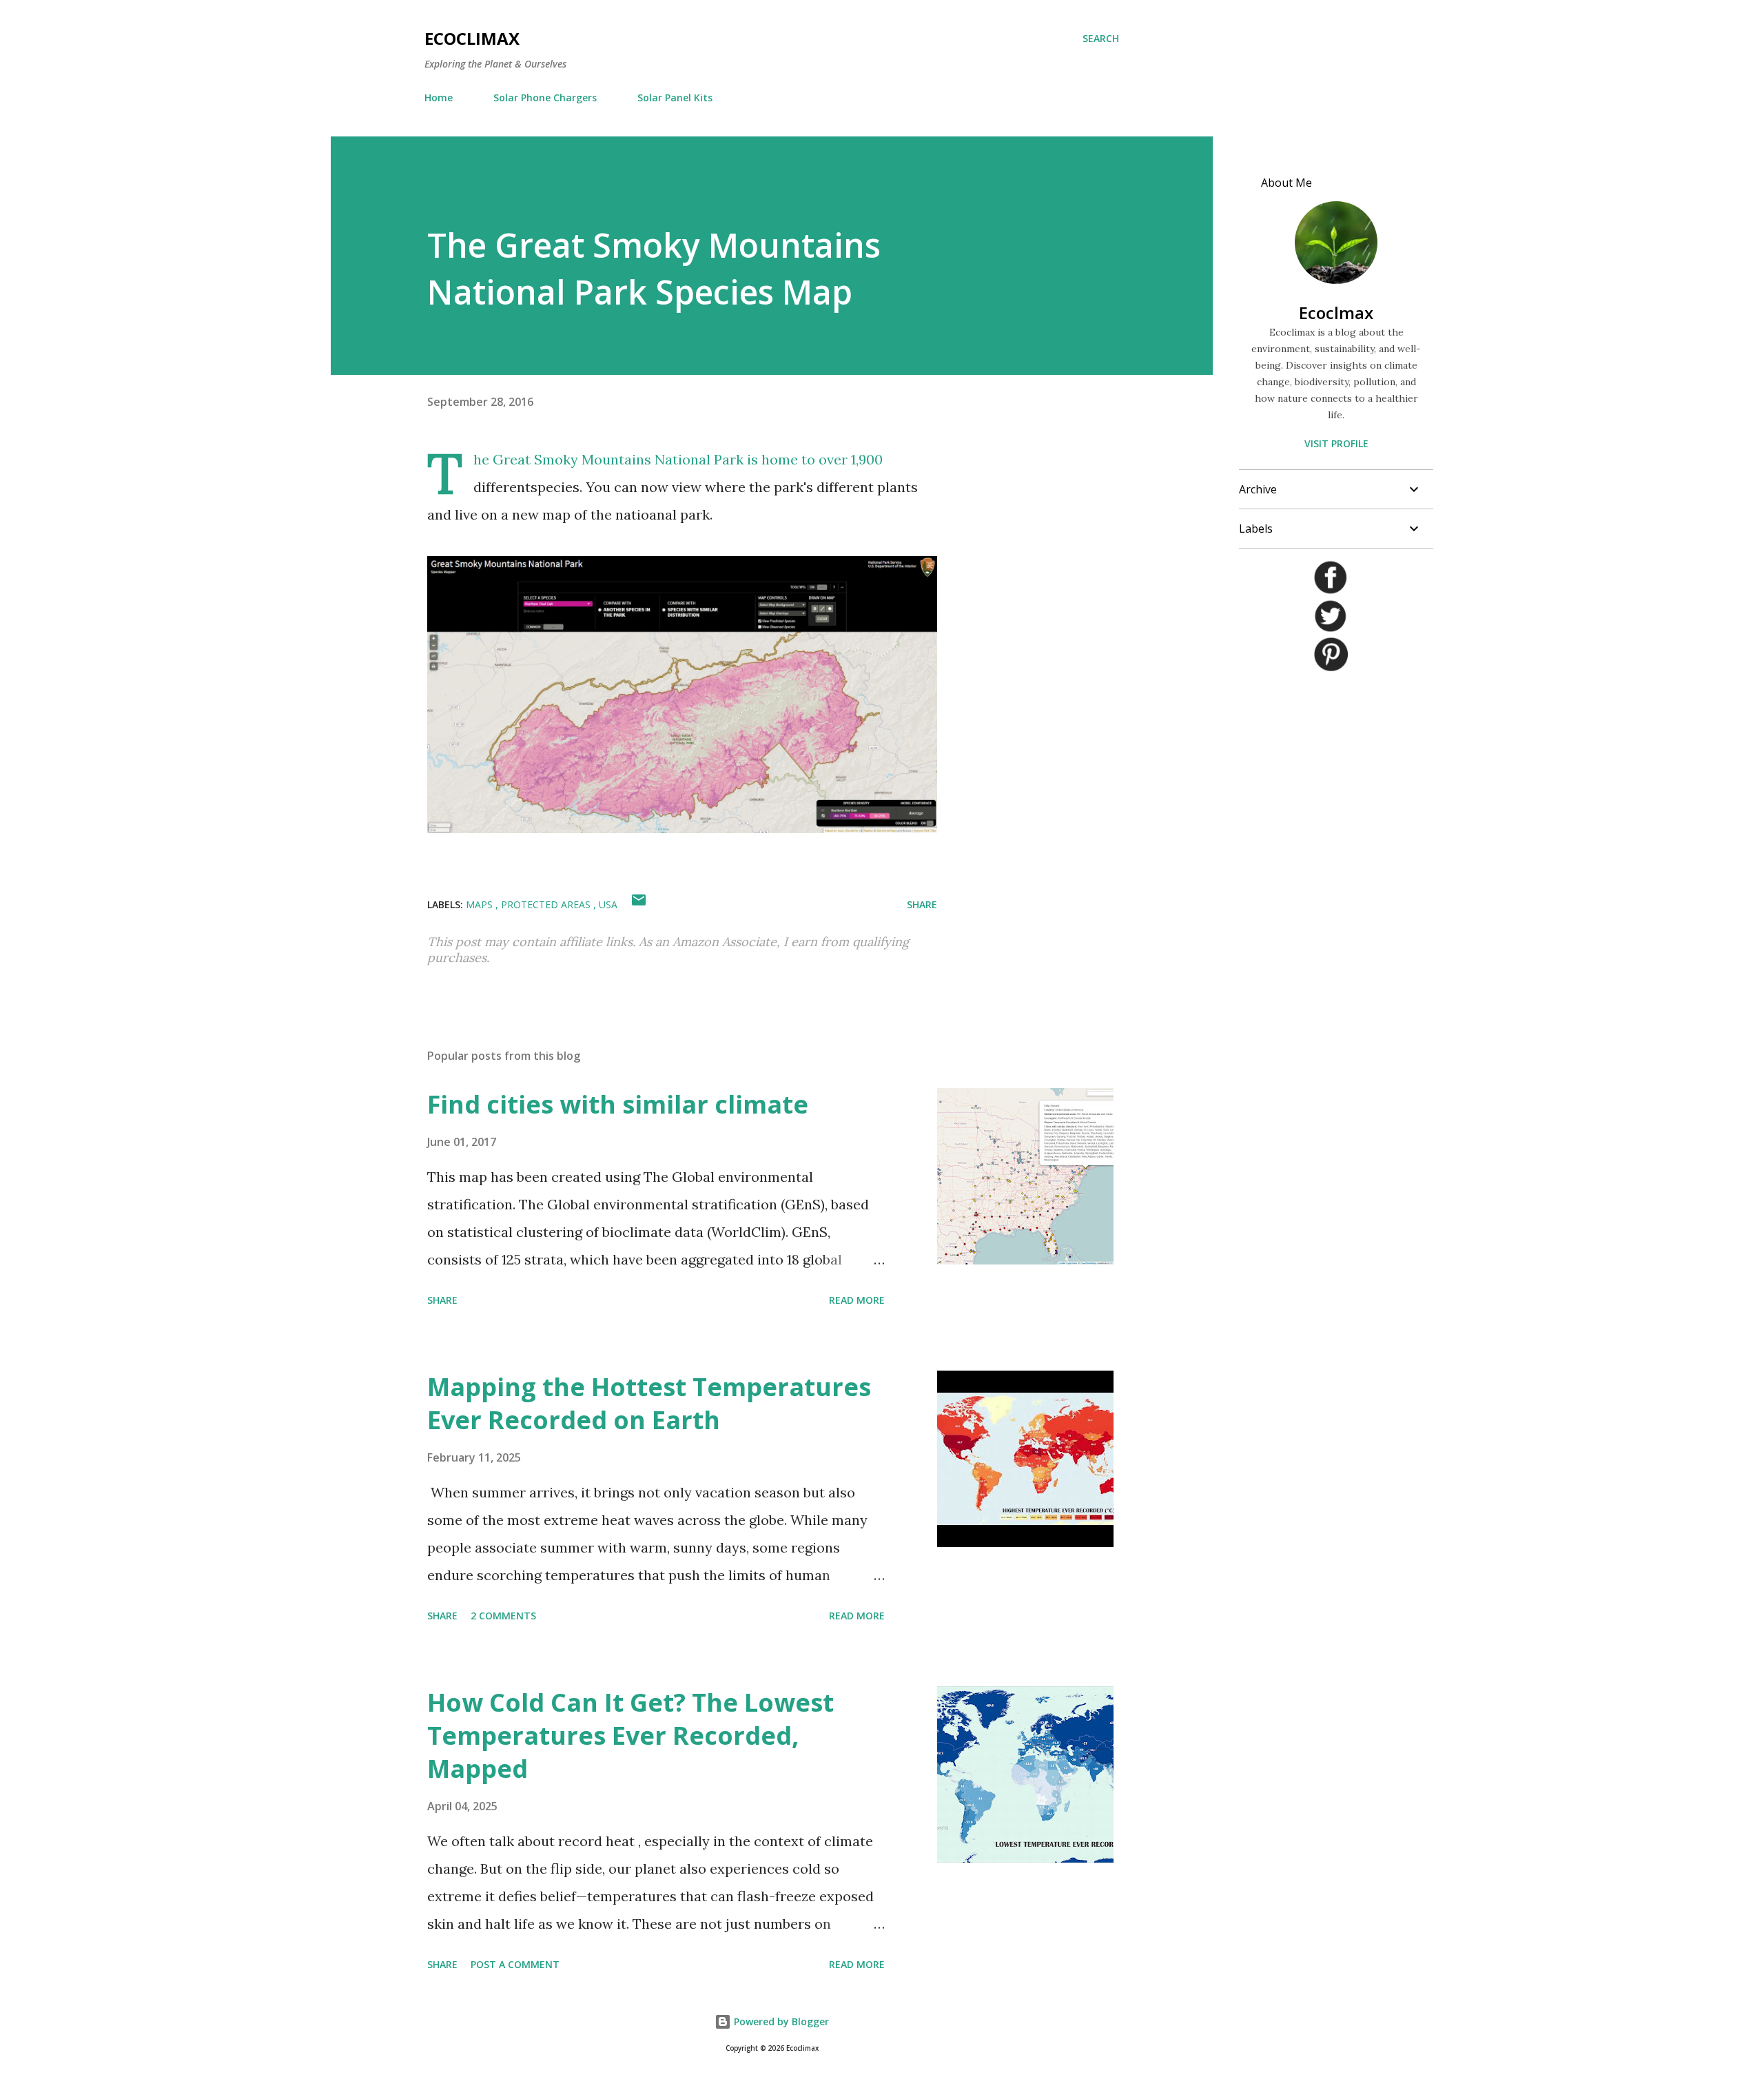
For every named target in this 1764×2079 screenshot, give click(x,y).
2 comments (503, 1616)
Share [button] (922, 904)
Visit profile (1336, 443)
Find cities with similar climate (618, 1104)
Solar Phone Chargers (545, 98)
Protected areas (547, 904)
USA (608, 904)
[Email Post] (639, 904)
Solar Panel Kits (675, 98)
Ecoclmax (1336, 313)
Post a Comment (515, 1964)
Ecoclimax (472, 38)
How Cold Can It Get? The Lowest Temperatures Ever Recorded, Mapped (630, 1735)
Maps (481, 904)
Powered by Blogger (780, 2021)
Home (439, 98)
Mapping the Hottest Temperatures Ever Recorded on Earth (649, 1403)
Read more (857, 1300)
